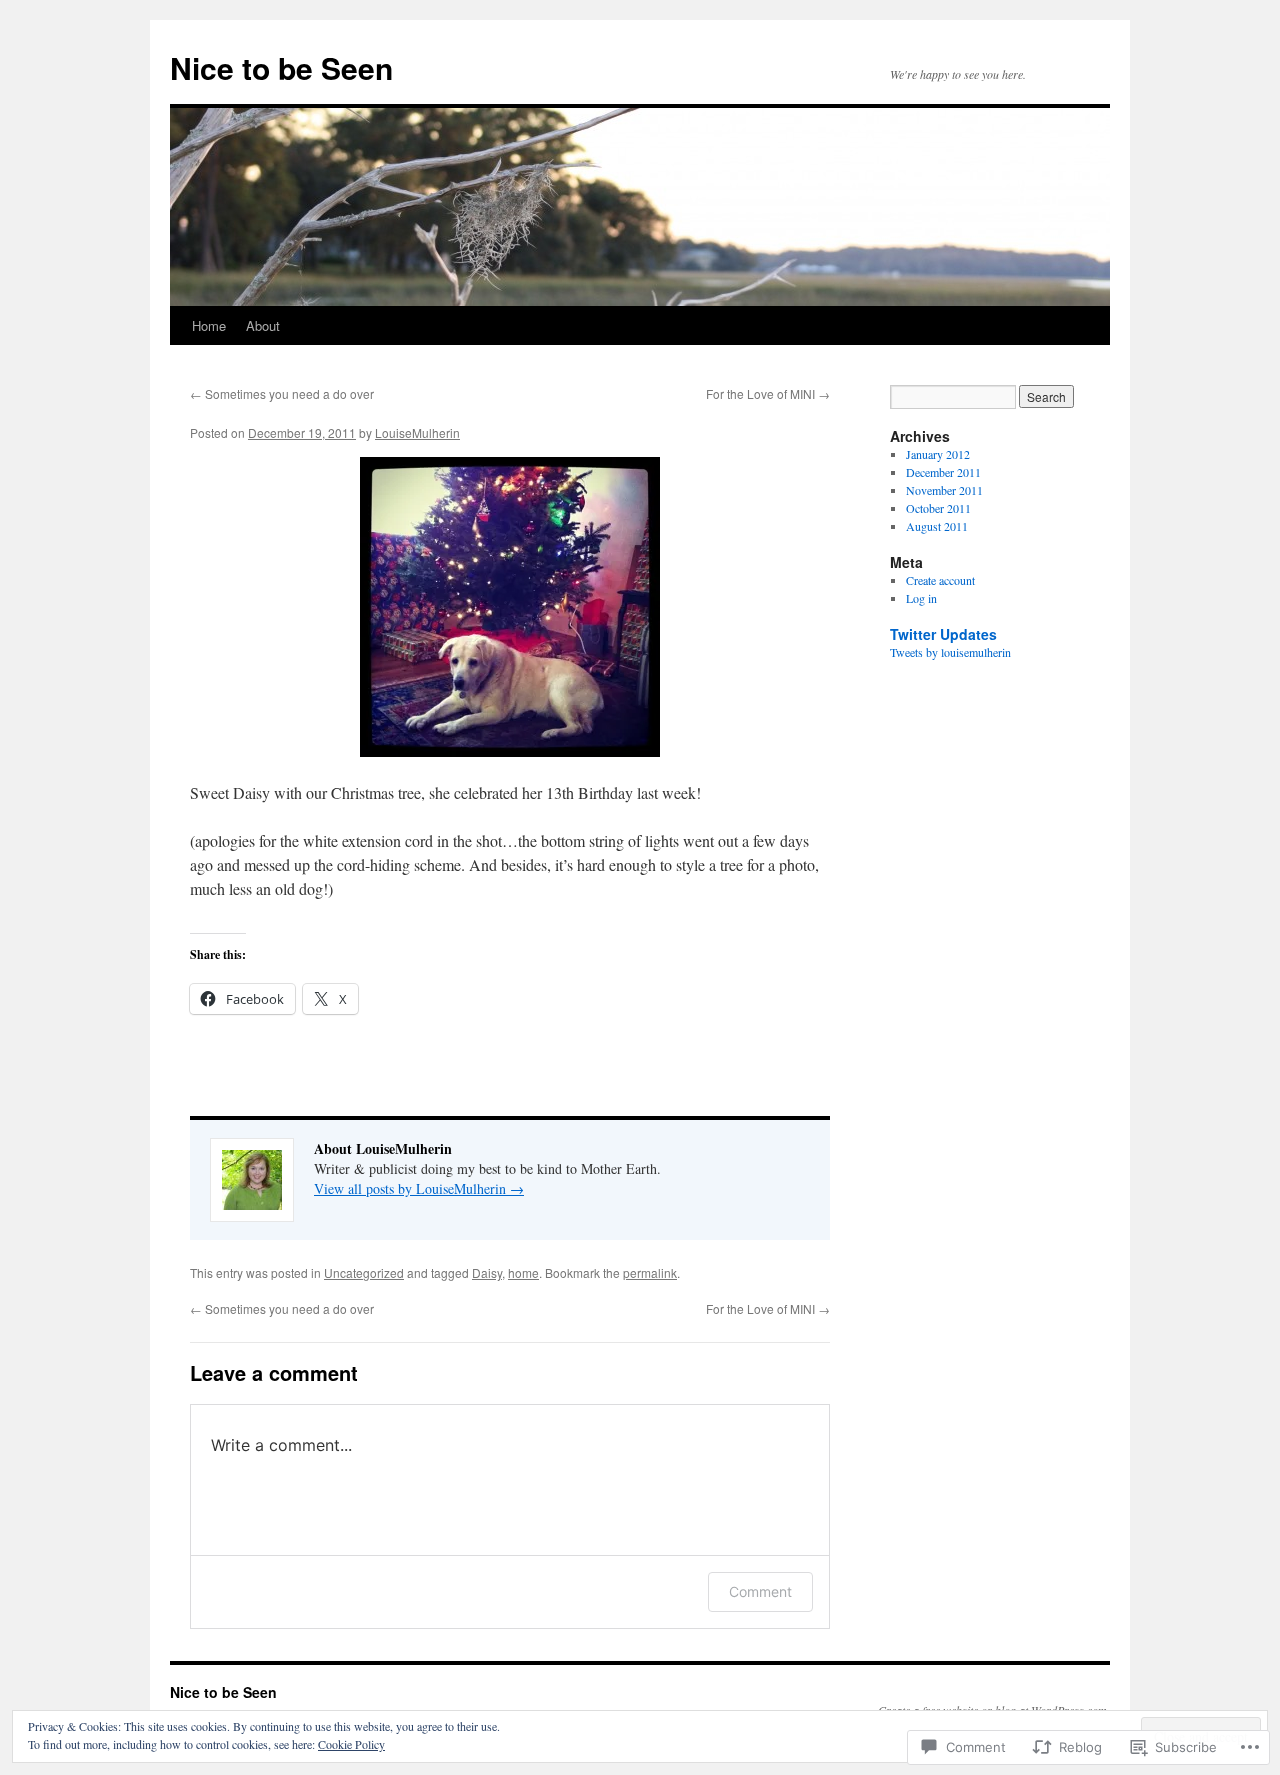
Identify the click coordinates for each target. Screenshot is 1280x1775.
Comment (760, 1591)
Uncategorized (364, 1272)
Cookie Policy (351, 1744)
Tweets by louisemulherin (950, 652)
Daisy (487, 1272)
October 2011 (938, 508)
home (523, 1272)
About (263, 325)
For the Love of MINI (768, 393)
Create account (940, 580)
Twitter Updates (943, 634)
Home (209, 325)
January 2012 (938, 454)
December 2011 (943, 472)
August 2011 (937, 526)
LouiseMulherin (417, 432)
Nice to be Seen (281, 67)
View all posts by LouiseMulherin (419, 1188)
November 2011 (944, 490)
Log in (921, 598)
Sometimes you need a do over (282, 393)
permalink (650, 1272)
